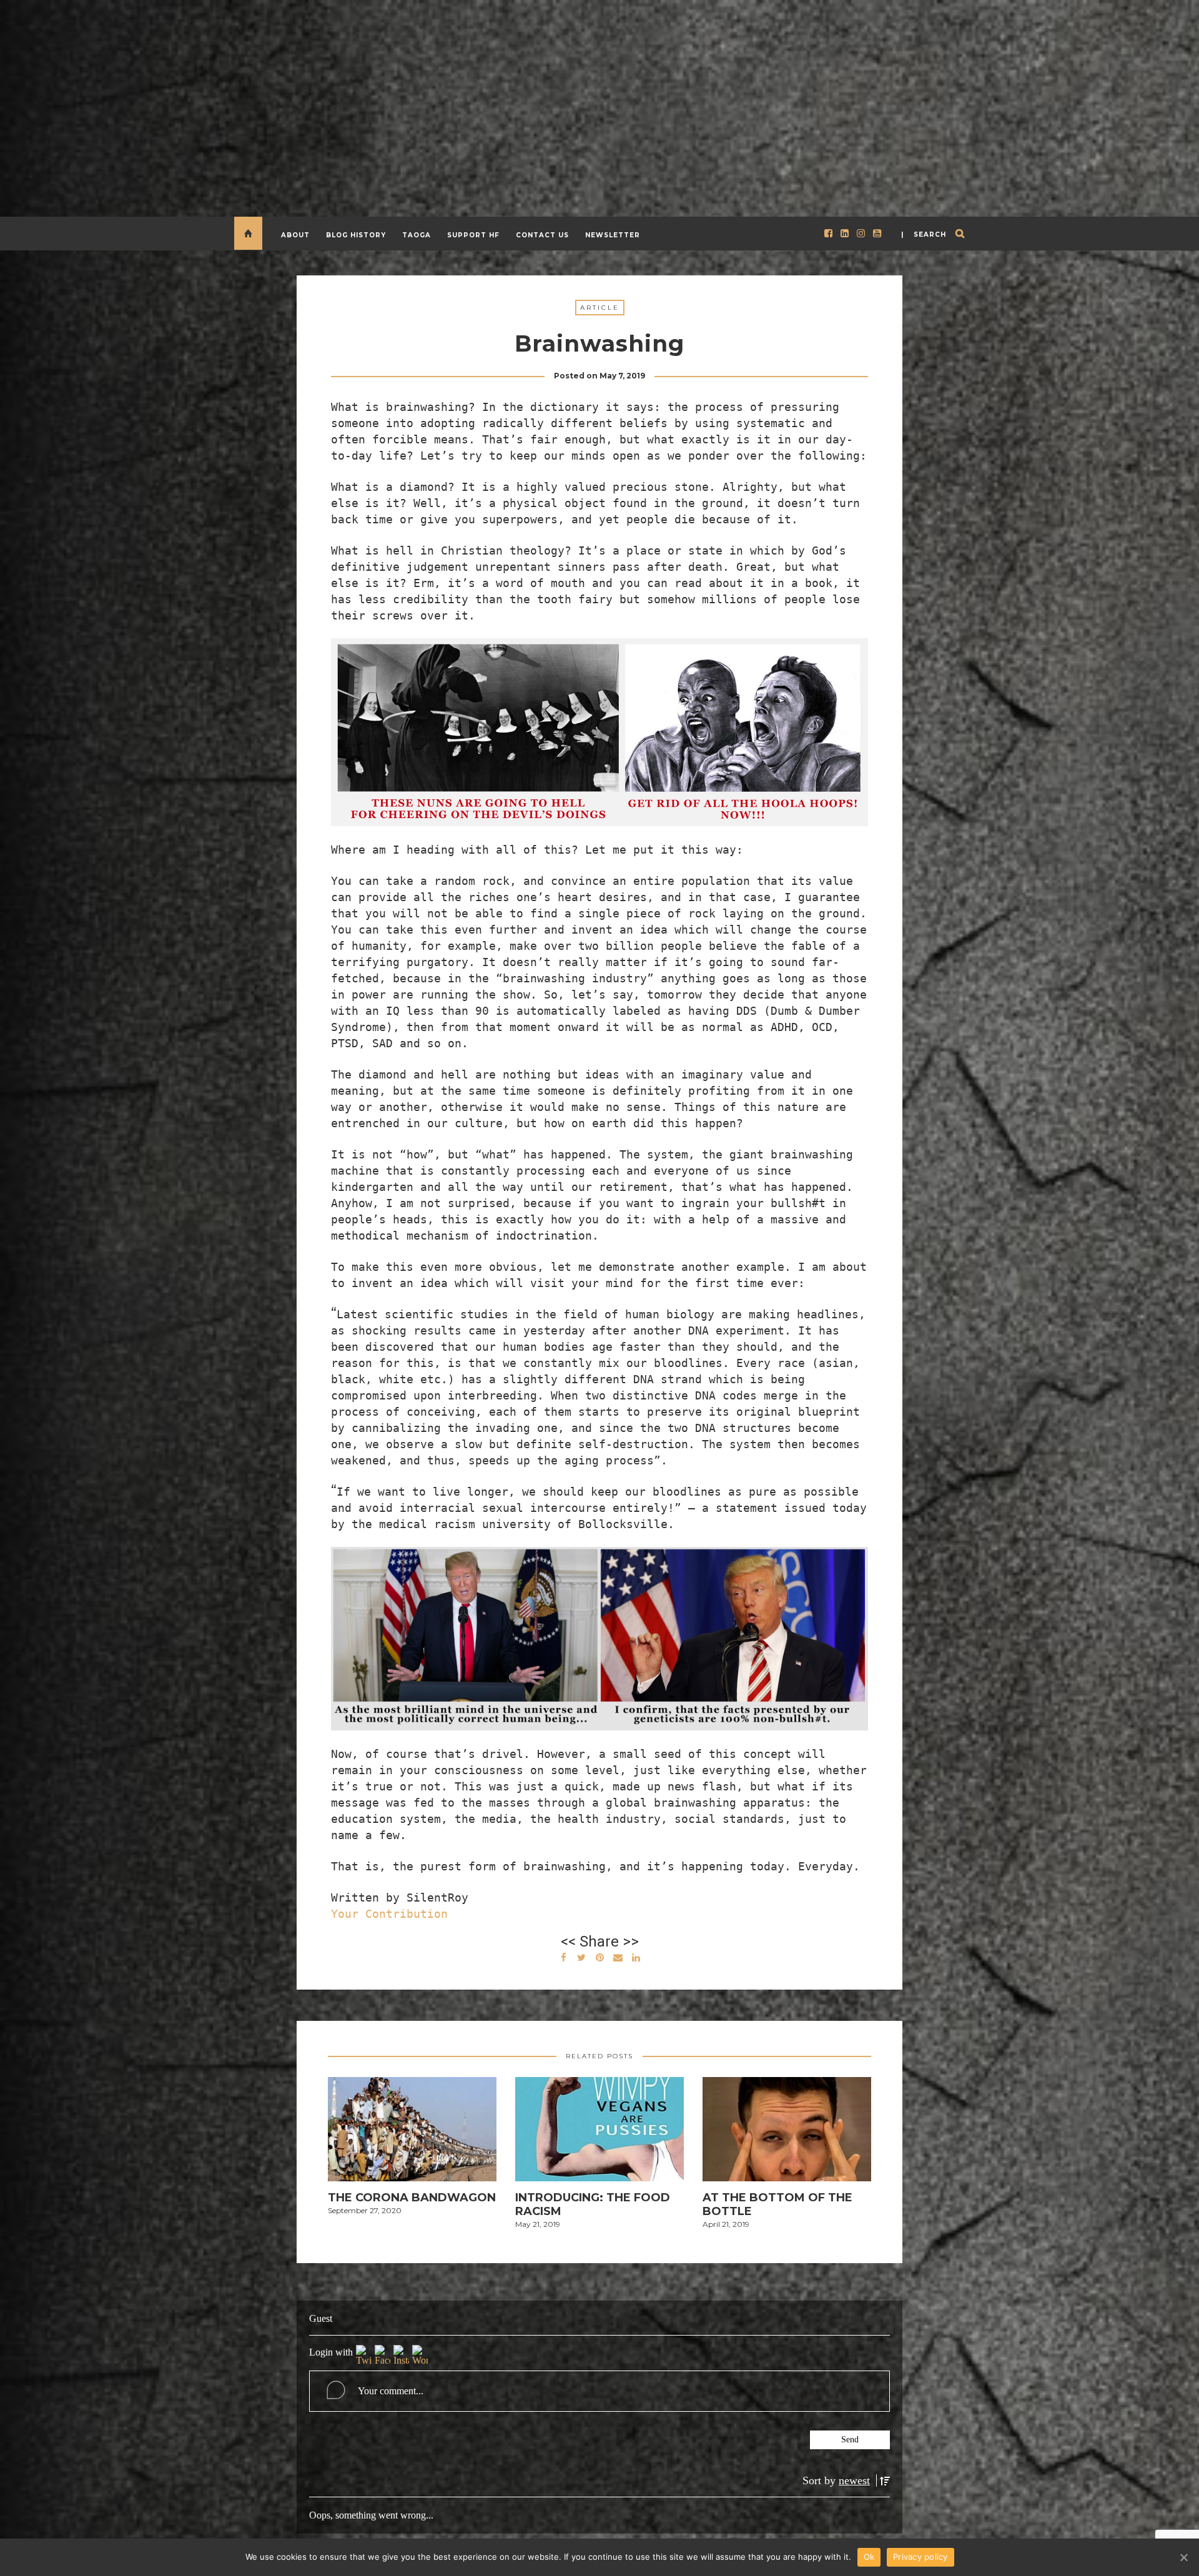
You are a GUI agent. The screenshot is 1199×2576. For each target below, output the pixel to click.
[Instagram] (401, 2355)
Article (600, 308)
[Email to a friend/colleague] (618, 1956)
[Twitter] (364, 2355)
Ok (869, 2557)
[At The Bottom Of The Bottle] (787, 2133)
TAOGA (417, 235)
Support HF (473, 235)
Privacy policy (920, 2557)
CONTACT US (542, 235)
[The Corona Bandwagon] (412, 2133)
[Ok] (1183, 2557)
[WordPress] (420, 2355)
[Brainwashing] (581, 1956)
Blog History (356, 235)
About (295, 235)
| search (924, 234)
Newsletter (613, 235)
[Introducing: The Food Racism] (599, 2133)
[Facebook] (382, 2355)
